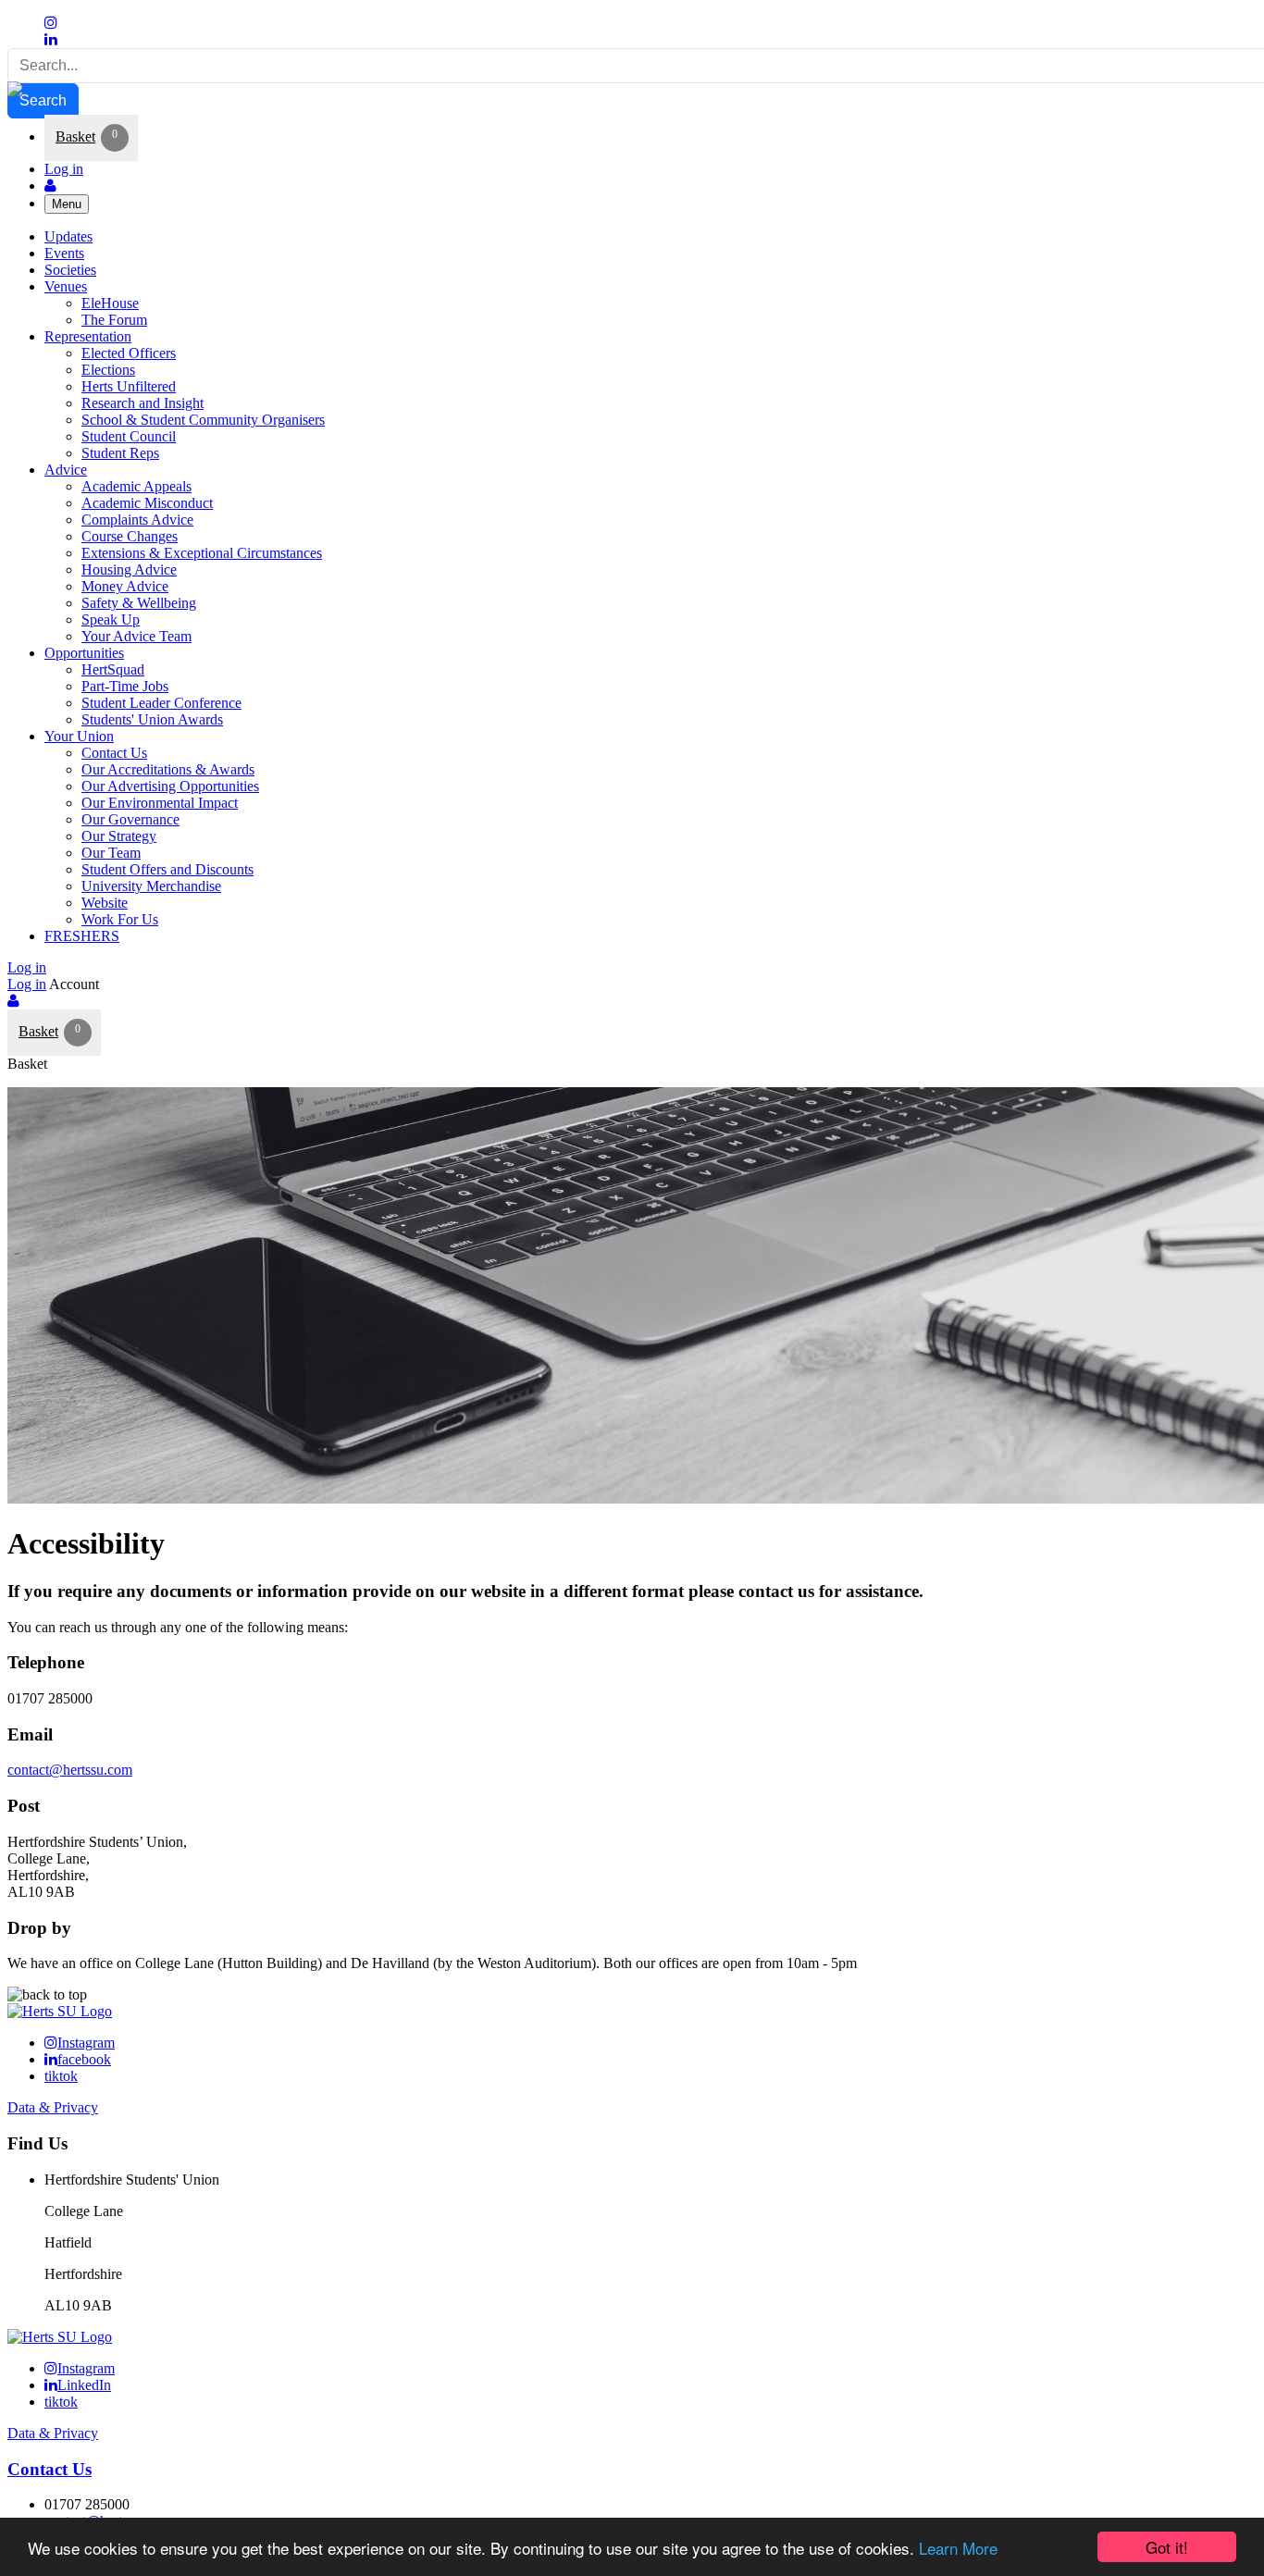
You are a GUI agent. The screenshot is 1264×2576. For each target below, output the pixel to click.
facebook (84, 2059)
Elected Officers (129, 353)
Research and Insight (143, 403)
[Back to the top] (47, 1994)
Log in (64, 169)
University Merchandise (151, 886)
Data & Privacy (53, 2107)
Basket (75, 136)
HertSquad (113, 669)
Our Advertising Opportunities (170, 786)
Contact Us (114, 753)
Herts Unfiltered (129, 386)
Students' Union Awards (152, 719)
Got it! (1167, 2547)
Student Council (129, 436)
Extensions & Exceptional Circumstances (202, 553)
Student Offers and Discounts (167, 869)
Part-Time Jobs (125, 686)
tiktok (61, 2076)
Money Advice (125, 586)
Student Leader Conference (161, 703)
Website (105, 903)
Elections (108, 370)
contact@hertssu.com (70, 1770)
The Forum (114, 320)
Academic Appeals (136, 486)
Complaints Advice (137, 520)
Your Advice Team (136, 636)
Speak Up (111, 619)
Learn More (958, 2548)
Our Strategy (119, 836)
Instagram (86, 2043)
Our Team (111, 853)
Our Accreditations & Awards (168, 769)
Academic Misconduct (147, 503)
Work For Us (120, 919)
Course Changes (130, 536)
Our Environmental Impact (160, 803)
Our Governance (130, 819)
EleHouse (110, 303)
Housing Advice (129, 570)
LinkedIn (84, 2385)
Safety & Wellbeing (139, 603)
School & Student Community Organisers (203, 420)
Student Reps (120, 453)
